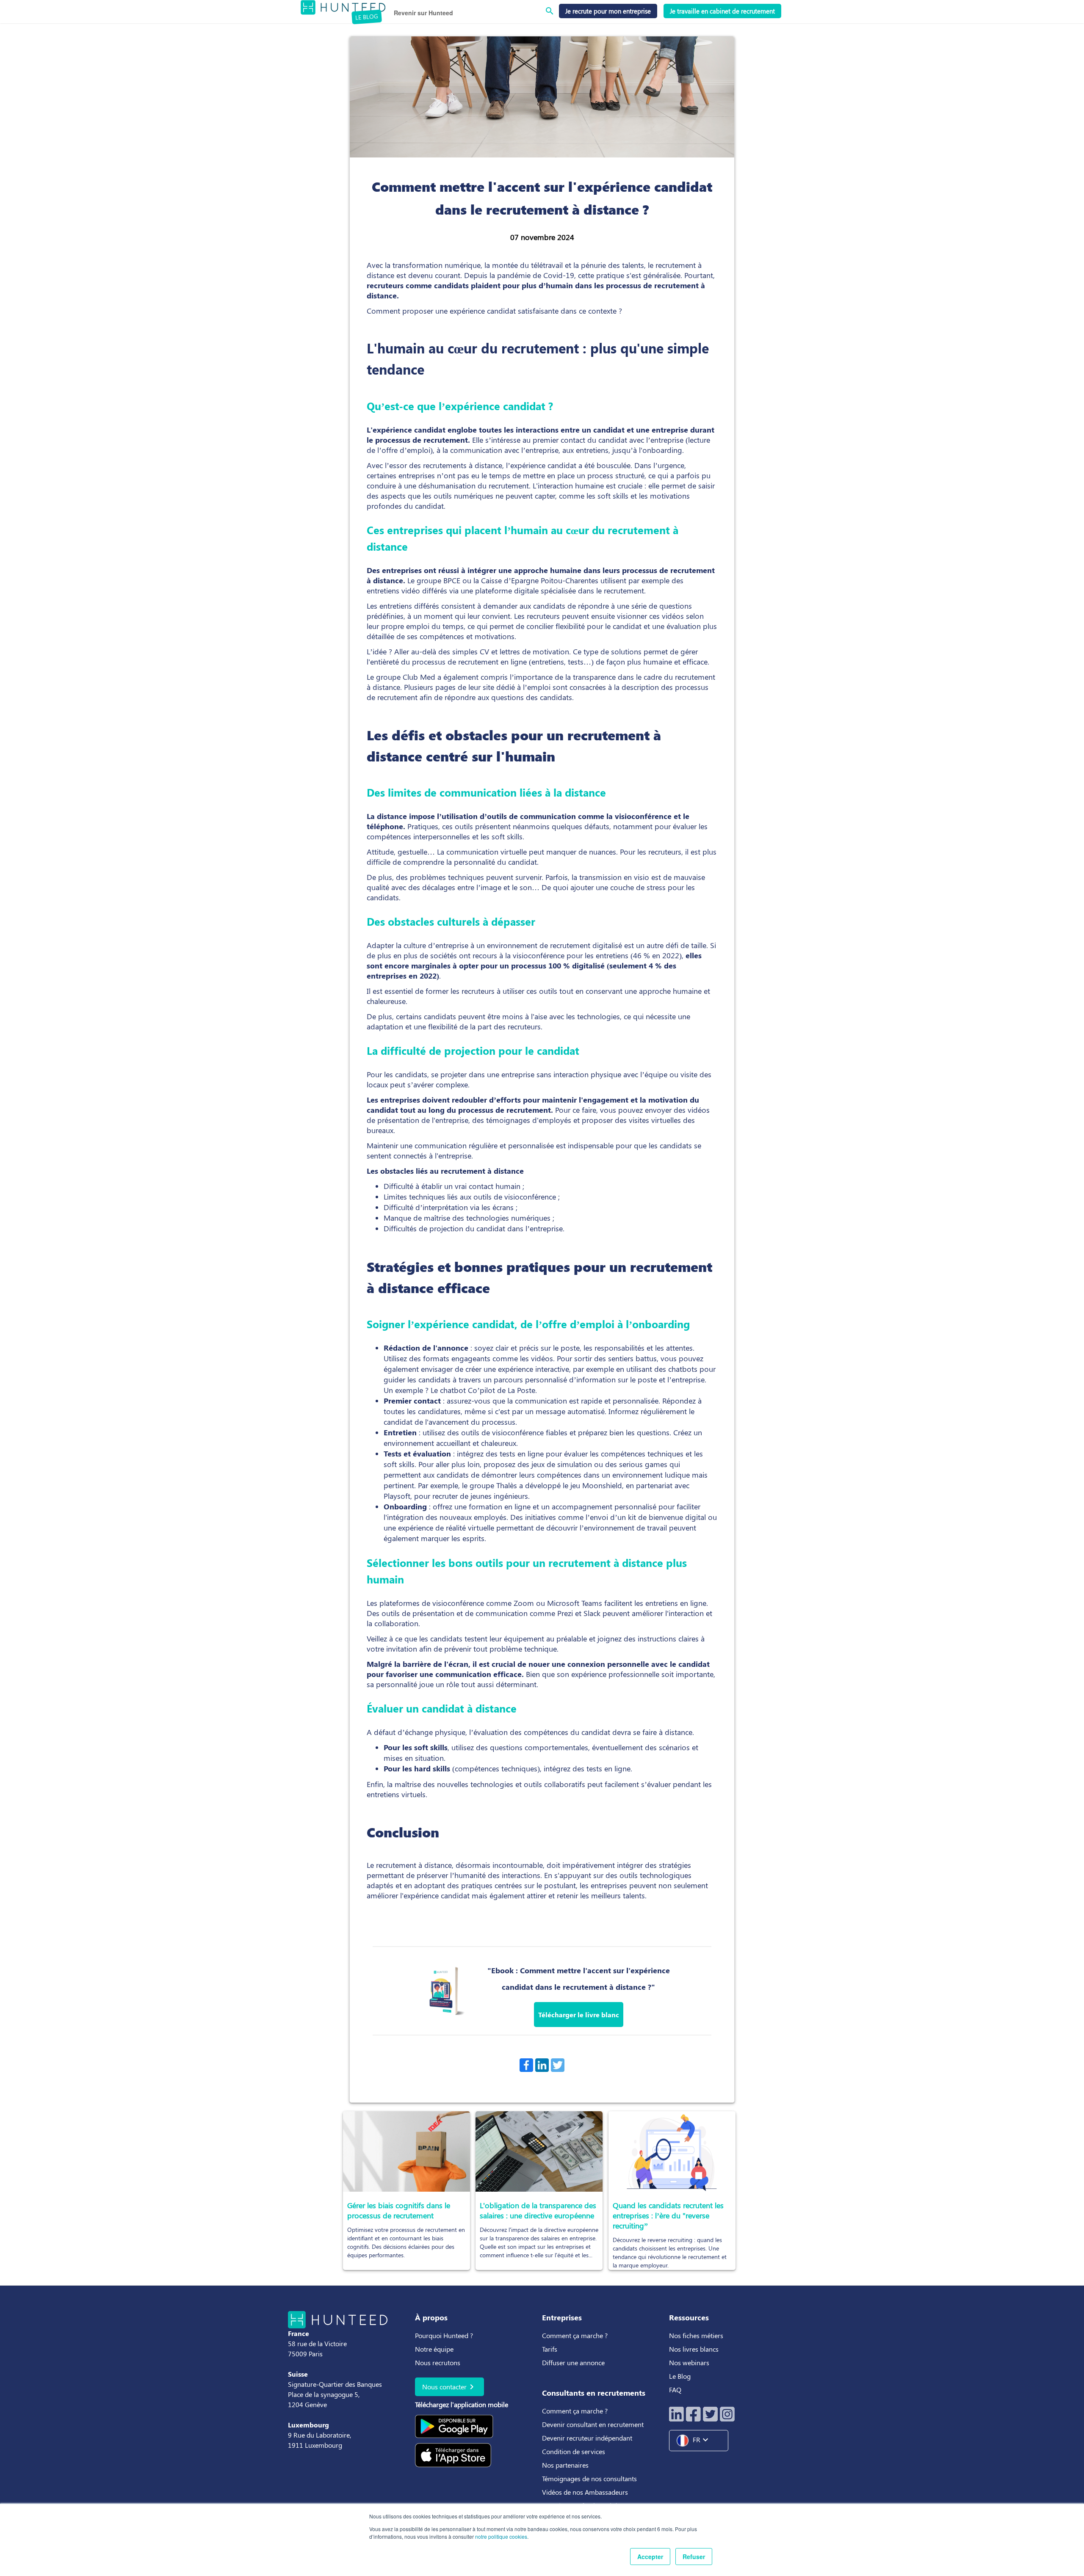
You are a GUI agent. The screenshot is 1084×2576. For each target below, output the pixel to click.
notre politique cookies (501, 2536)
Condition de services (574, 2451)
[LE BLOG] (343, 6)
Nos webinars (689, 2362)
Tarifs (550, 2349)
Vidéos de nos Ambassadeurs (585, 2492)
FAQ (675, 2390)
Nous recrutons (438, 2362)
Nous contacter (449, 2387)
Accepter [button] (650, 2557)
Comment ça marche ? (575, 2335)
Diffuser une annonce (573, 2362)
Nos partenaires (565, 2465)
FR (702, 2440)
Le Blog (681, 2376)
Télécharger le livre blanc (579, 2015)
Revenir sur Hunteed (423, 13)
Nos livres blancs (695, 2349)
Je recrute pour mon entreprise (608, 11)
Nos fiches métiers (696, 2335)
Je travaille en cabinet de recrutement (722, 11)
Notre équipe (434, 2349)
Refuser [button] (694, 2557)
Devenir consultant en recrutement (593, 2424)
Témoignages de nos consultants (589, 2478)
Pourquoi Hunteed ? (444, 2335)
